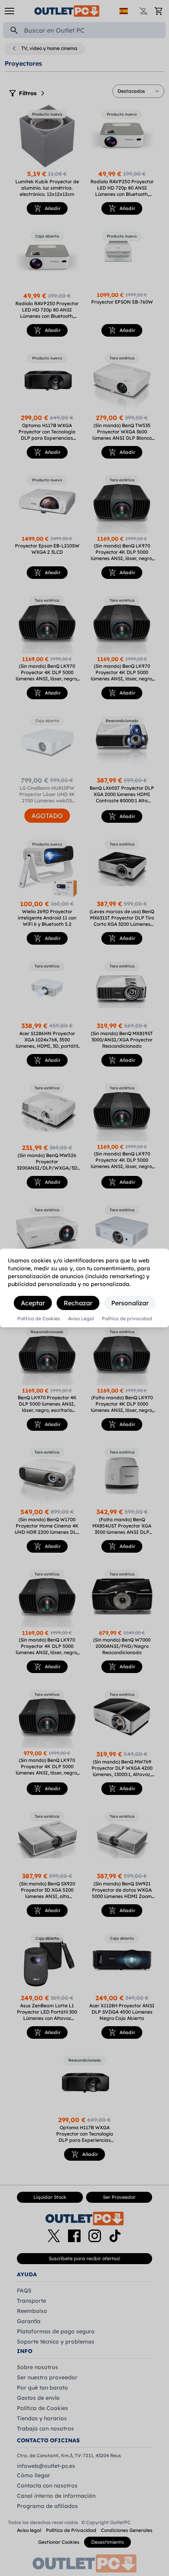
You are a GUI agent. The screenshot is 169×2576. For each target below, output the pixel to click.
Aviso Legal (81, 1319)
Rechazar (78, 1303)
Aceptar (33, 1303)
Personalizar (130, 1303)
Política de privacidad (127, 1319)
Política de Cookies (39, 1319)
